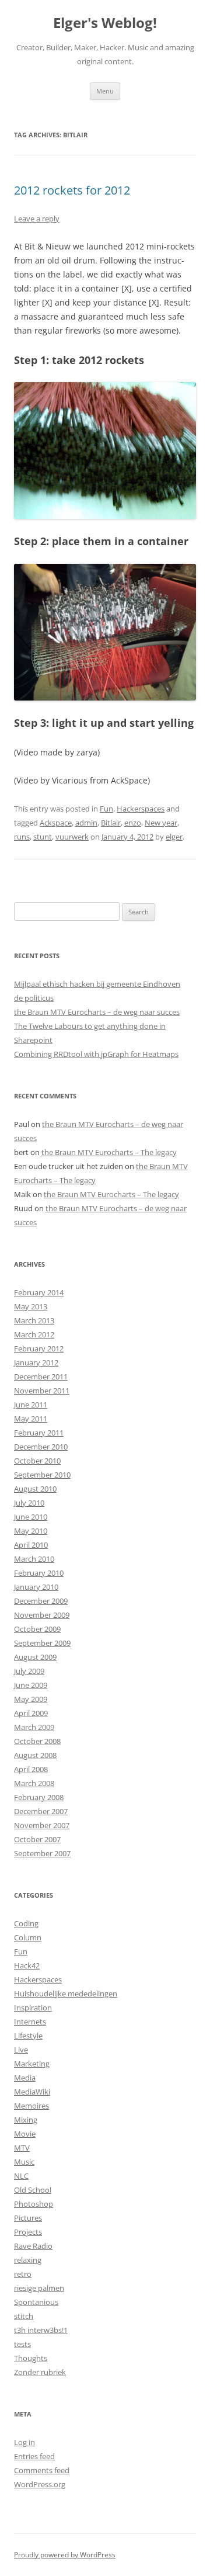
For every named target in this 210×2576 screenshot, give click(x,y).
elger (174, 837)
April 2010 (31, 1545)
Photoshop (34, 2204)
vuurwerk (72, 837)
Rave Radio (33, 2246)
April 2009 (31, 1713)
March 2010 (34, 1559)
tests (22, 2344)
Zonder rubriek (40, 2372)
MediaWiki (32, 2092)
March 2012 (34, 1334)
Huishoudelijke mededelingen (66, 1993)
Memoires (32, 2106)
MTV (22, 2148)
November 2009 (42, 1615)
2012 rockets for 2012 (72, 190)
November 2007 (42, 1825)
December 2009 (41, 1601)
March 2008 (34, 1783)
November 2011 (42, 1391)
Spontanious (36, 2302)
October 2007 (37, 1839)
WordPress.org (40, 2484)
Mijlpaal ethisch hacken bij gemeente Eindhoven (97, 984)
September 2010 (42, 1475)
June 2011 (31, 1405)
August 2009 (35, 1657)
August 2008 (35, 1755)
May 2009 (31, 1699)
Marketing (32, 2064)
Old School (33, 2190)
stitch (24, 2316)
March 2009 (34, 1727)
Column (28, 1937)
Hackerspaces (141, 809)
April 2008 (31, 1769)
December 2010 (41, 1447)
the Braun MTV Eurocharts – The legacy (109, 1152)
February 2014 (39, 1292)
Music (24, 2162)
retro (23, 2274)
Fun (106, 809)
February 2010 (39, 1573)
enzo (133, 823)
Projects (28, 2232)
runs (22, 837)
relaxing (28, 2260)
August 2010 (35, 1489)
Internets (30, 2022)
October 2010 (37, 1461)
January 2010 (36, 1587)
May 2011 (31, 1419)
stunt (43, 837)
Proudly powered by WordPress (65, 2555)
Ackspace (56, 823)
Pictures (28, 2218)
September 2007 (42, 1853)
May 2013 (31, 1306)
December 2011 (41, 1377)
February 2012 (39, 1348)
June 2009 (31, 1685)
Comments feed (42, 2470)
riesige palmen (39, 2288)
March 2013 (34, 1320)
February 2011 (39, 1433)
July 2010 (29, 1503)
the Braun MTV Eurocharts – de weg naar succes (97, 1012)
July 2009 (29, 1671)
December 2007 (41, 1811)
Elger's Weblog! (105, 23)
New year (161, 823)
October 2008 (37, 1741)
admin (86, 823)
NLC (21, 2176)
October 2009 (37, 1629)
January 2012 (36, 1362)
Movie (25, 2134)
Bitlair (111, 823)
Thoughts (31, 2358)
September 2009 (42, 1643)
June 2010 (31, 1517)
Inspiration (33, 2008)
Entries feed (34, 2456)
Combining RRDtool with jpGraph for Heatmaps (96, 1054)
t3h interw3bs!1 (41, 2330)
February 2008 (39, 1797)
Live (21, 2050)
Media (25, 2078)
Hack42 (27, 1965)
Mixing (26, 2120)
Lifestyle (28, 2036)
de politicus (34, 998)
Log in (24, 2442)
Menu (105, 91)
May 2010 (31, 1531)
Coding (26, 1923)
